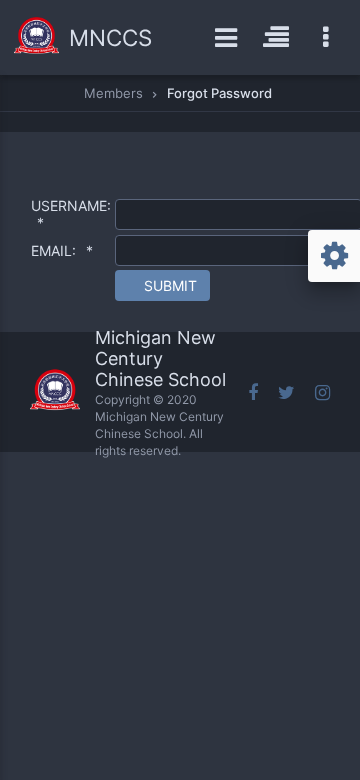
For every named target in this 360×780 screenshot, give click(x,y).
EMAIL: (62, 250)
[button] (162, 285)
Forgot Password (219, 93)
